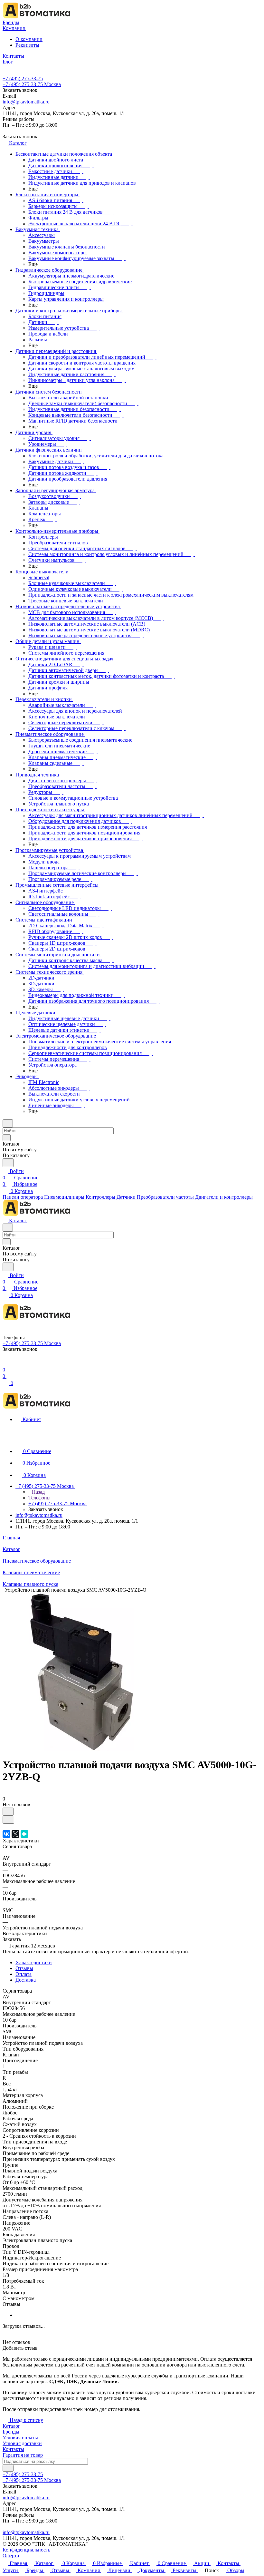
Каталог (11, 2426)
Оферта (11, 2556)
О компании (29, 39)
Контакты (13, 2449)
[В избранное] (8, 1812)
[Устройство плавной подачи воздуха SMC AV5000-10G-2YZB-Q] (81, 1749)
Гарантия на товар (23, 2455)
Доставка (26, 1980)
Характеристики (34, 1962)
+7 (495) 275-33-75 (23, 78)
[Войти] (5, 1363)
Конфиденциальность (26, 2550)
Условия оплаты (20, 2438)
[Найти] (8, 1163)
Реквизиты (27, 45)
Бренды (11, 2432)
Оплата (24, 1974)
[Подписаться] (8, 2468)
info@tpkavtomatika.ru (26, 102)
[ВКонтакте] (6, 1834)
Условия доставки (22, 2443)
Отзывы (24, 1968)
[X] (15, 1834)
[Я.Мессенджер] (24, 1834)
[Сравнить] (8, 1820)
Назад (38, 1492)
